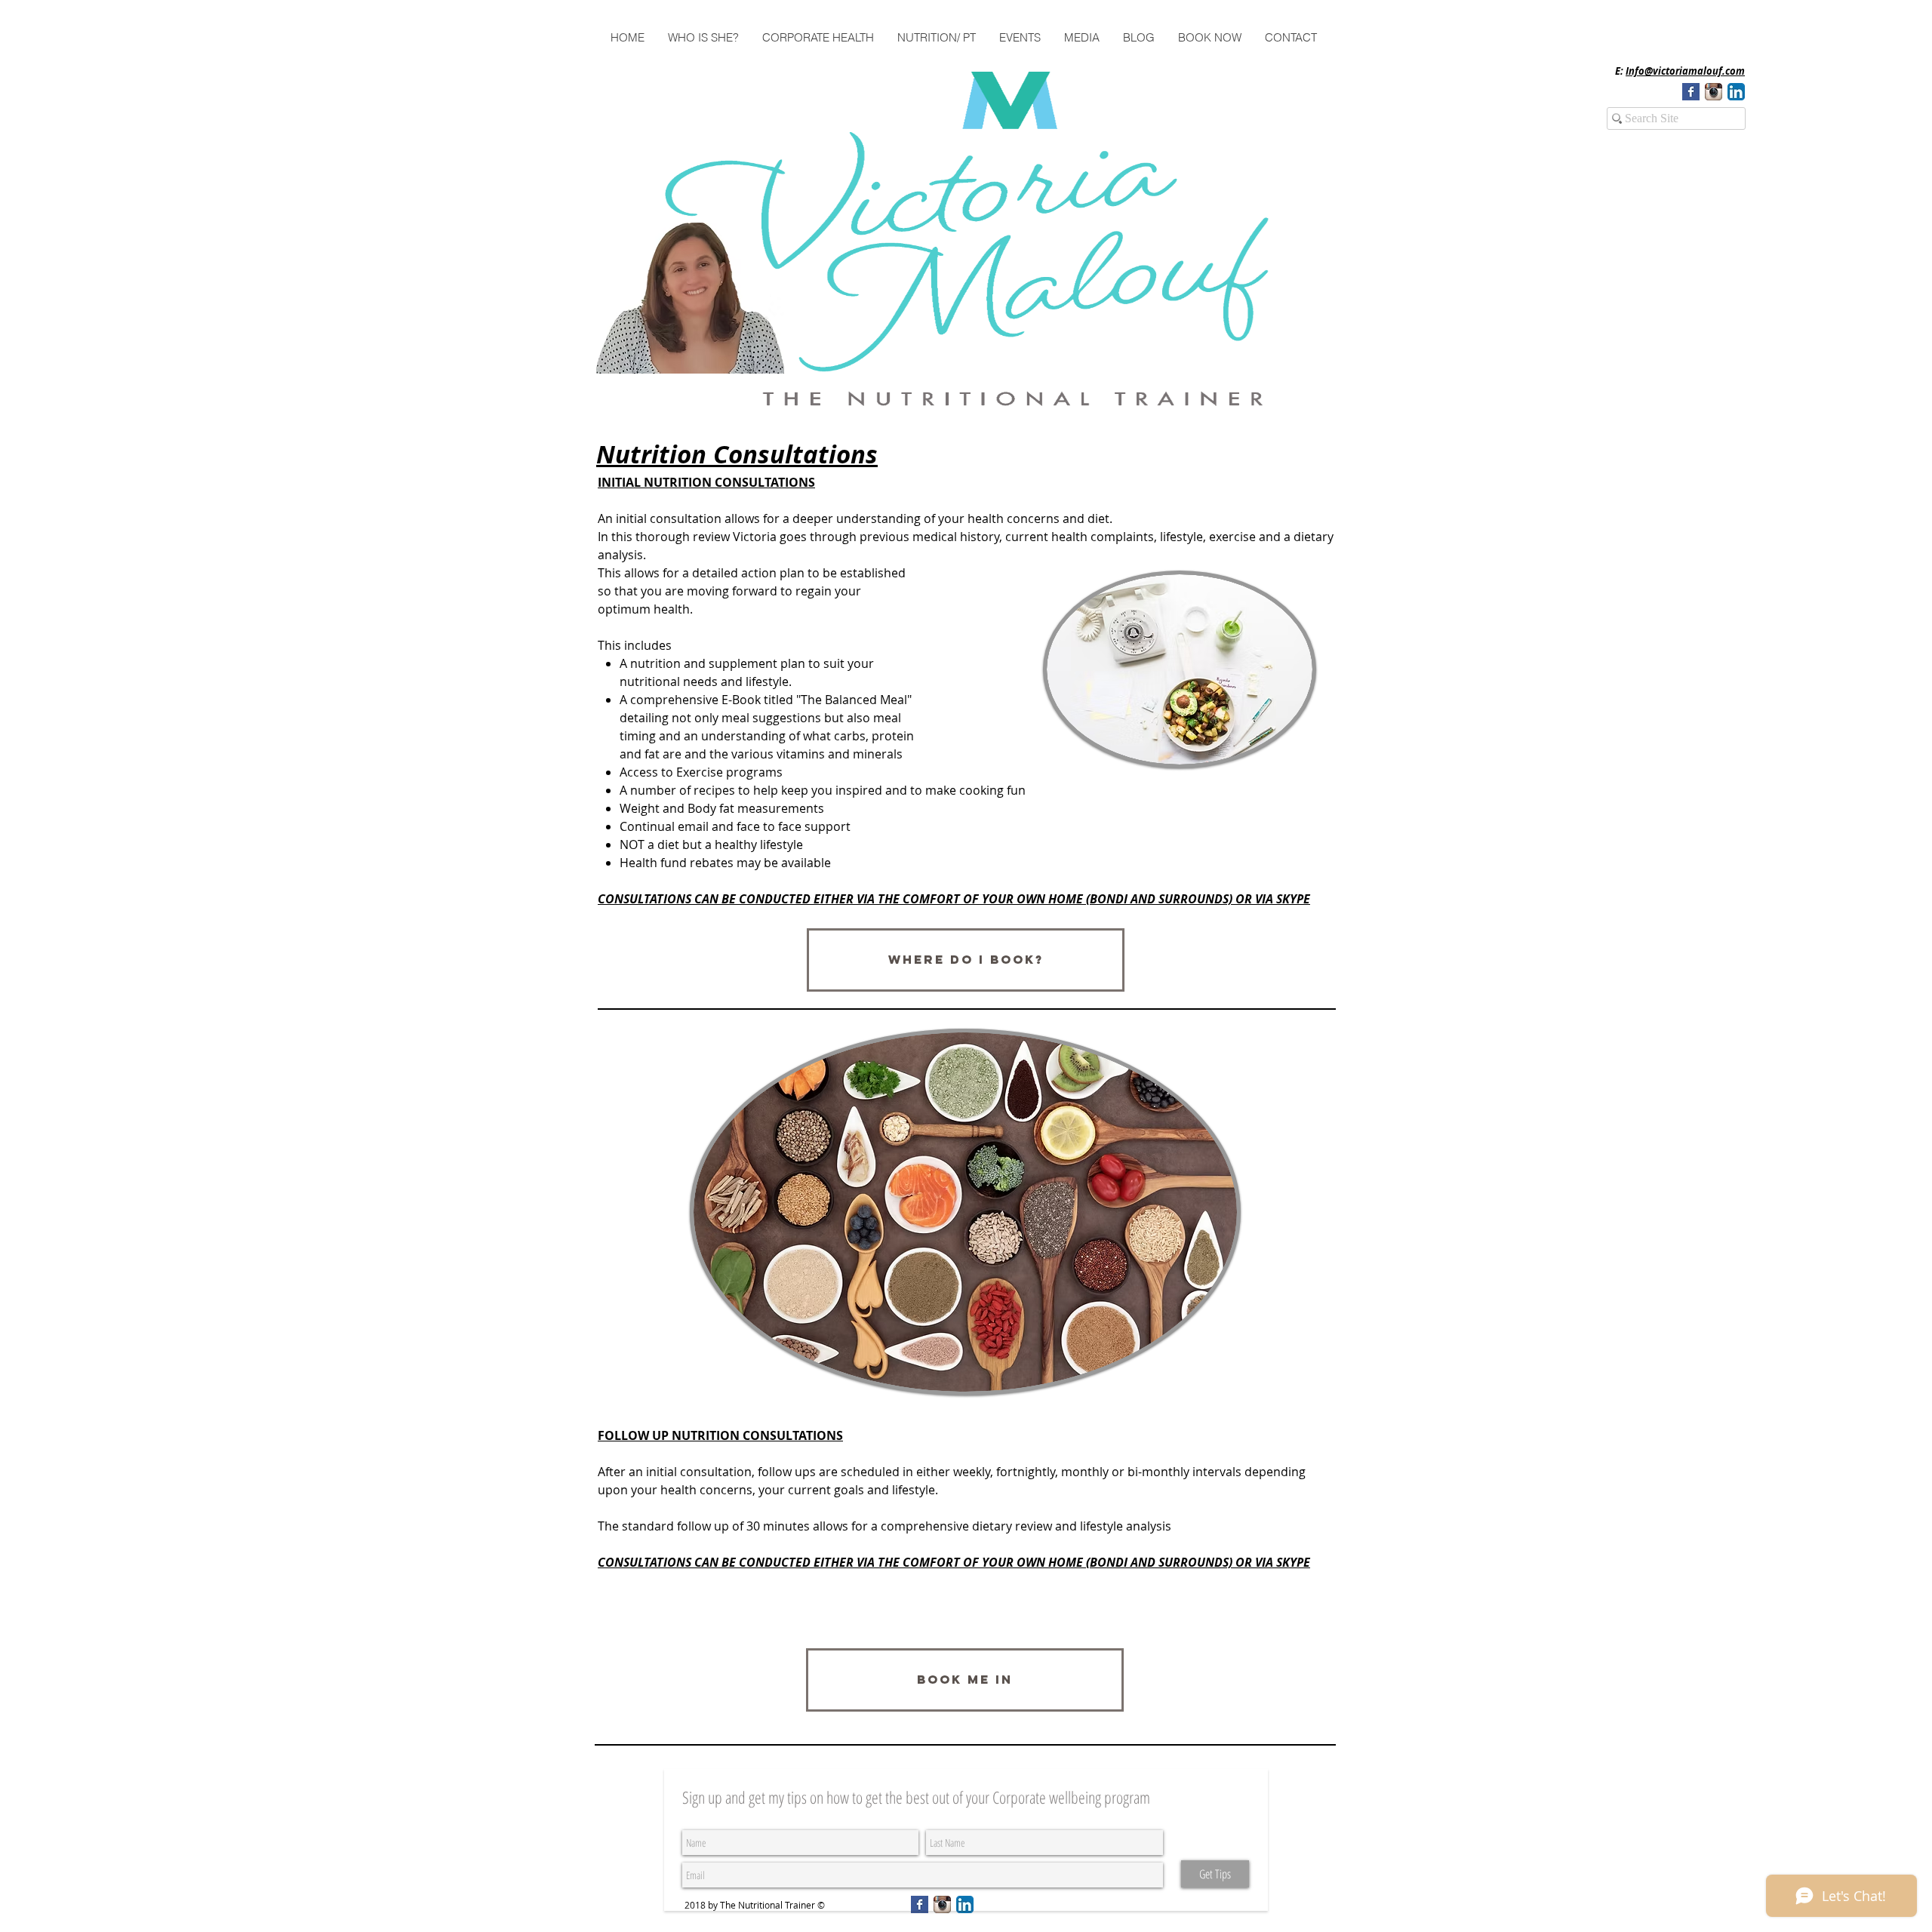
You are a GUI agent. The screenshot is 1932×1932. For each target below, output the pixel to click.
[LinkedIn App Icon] (1736, 92)
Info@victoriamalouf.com (1685, 71)
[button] (703, 38)
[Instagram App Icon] (1714, 92)
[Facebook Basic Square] (1691, 92)
